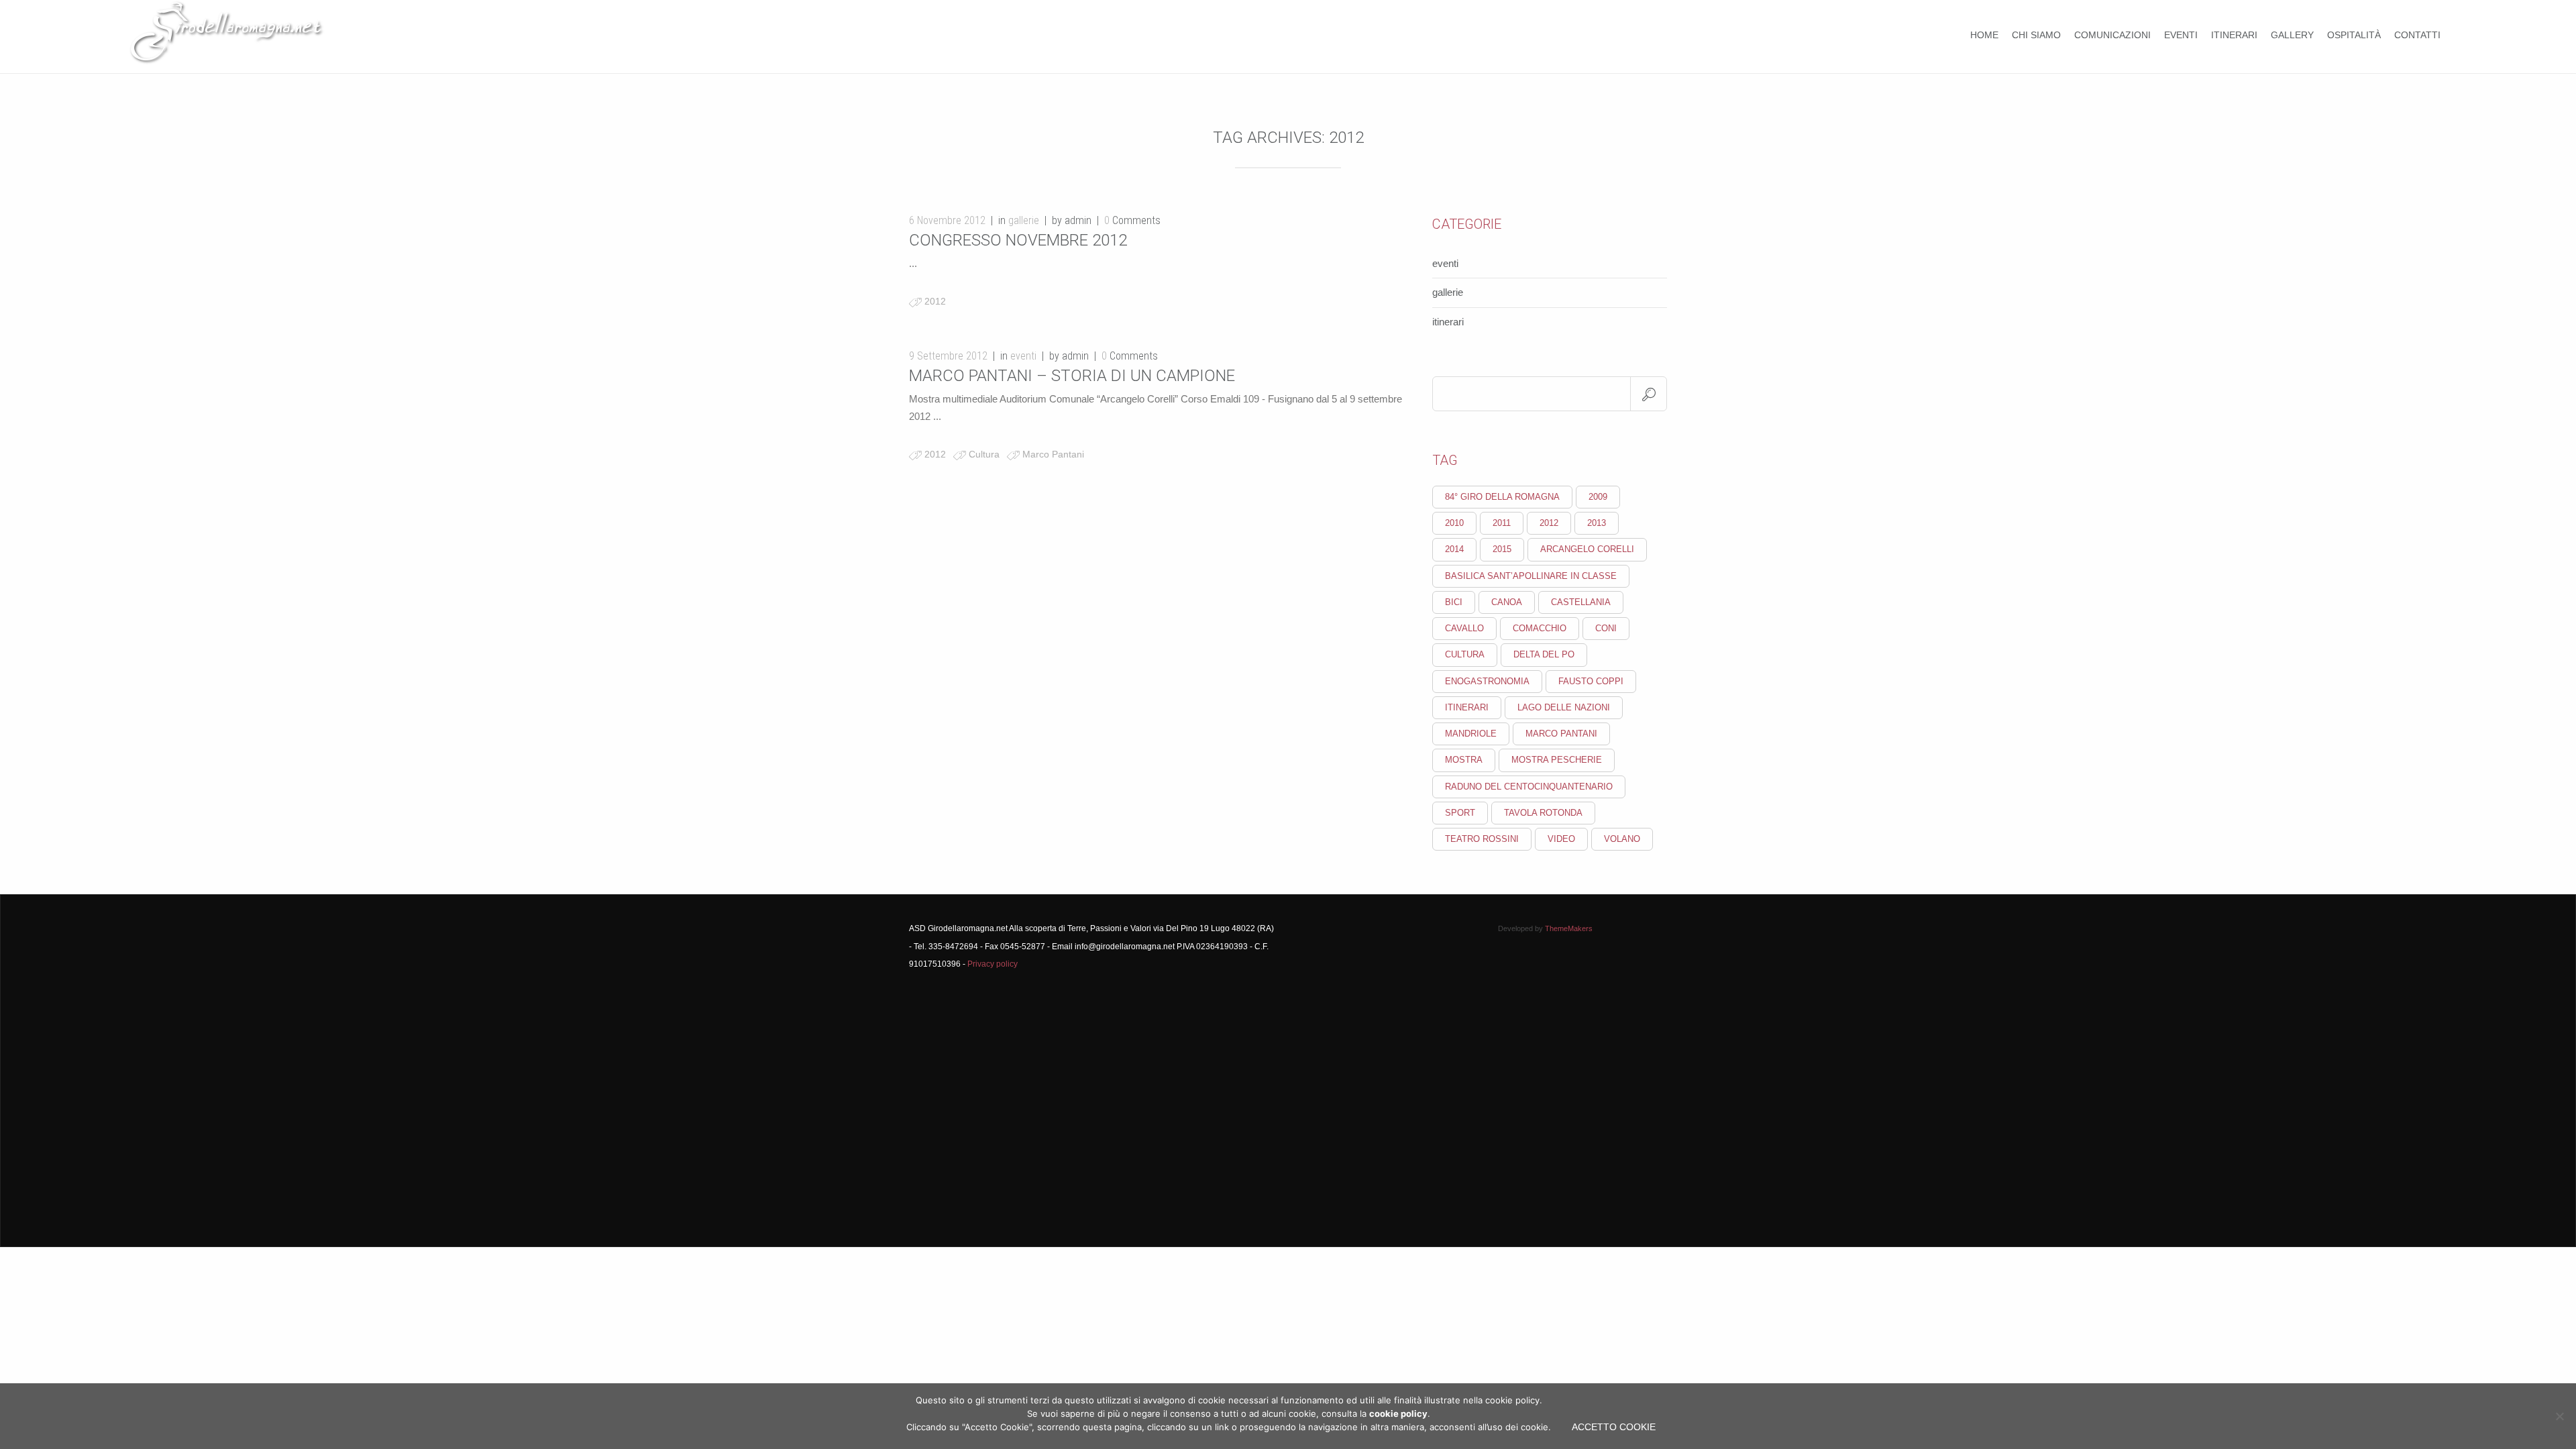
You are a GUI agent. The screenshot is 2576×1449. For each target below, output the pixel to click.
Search (1649, 394)
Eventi (2181, 35)
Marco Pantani (1053, 454)
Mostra (1464, 760)
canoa (1507, 602)
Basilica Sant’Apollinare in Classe (1531, 576)
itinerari (1448, 322)
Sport (1460, 813)
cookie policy (1398, 1413)
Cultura (984, 454)
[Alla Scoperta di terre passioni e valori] (227, 56)
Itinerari (2234, 35)
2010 (1454, 523)
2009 (1598, 497)
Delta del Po (1544, 654)
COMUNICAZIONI (2112, 35)
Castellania (1581, 602)
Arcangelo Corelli (1587, 549)
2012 (935, 301)
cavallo (1464, 628)
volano (1622, 839)
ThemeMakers (1569, 928)
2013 (1597, 523)
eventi (1023, 356)
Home (1984, 35)
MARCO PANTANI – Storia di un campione (1072, 376)
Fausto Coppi (1591, 681)
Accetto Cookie (1614, 1427)
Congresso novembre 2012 (1018, 240)
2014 (1454, 549)
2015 (1502, 549)
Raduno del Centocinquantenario (1529, 787)
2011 (1502, 523)
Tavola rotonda (1543, 813)
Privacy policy (992, 964)
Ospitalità (2354, 35)
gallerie (1024, 220)
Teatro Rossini (1482, 839)
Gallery (2292, 35)
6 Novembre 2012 (947, 220)
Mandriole (1471, 734)
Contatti (2417, 35)
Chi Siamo (2036, 35)
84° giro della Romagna (1502, 497)
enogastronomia (1487, 681)
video (1561, 839)
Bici (1454, 602)
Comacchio (1540, 628)
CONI (1606, 628)
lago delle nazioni (1564, 707)
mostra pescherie (1557, 760)
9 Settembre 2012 (948, 356)
